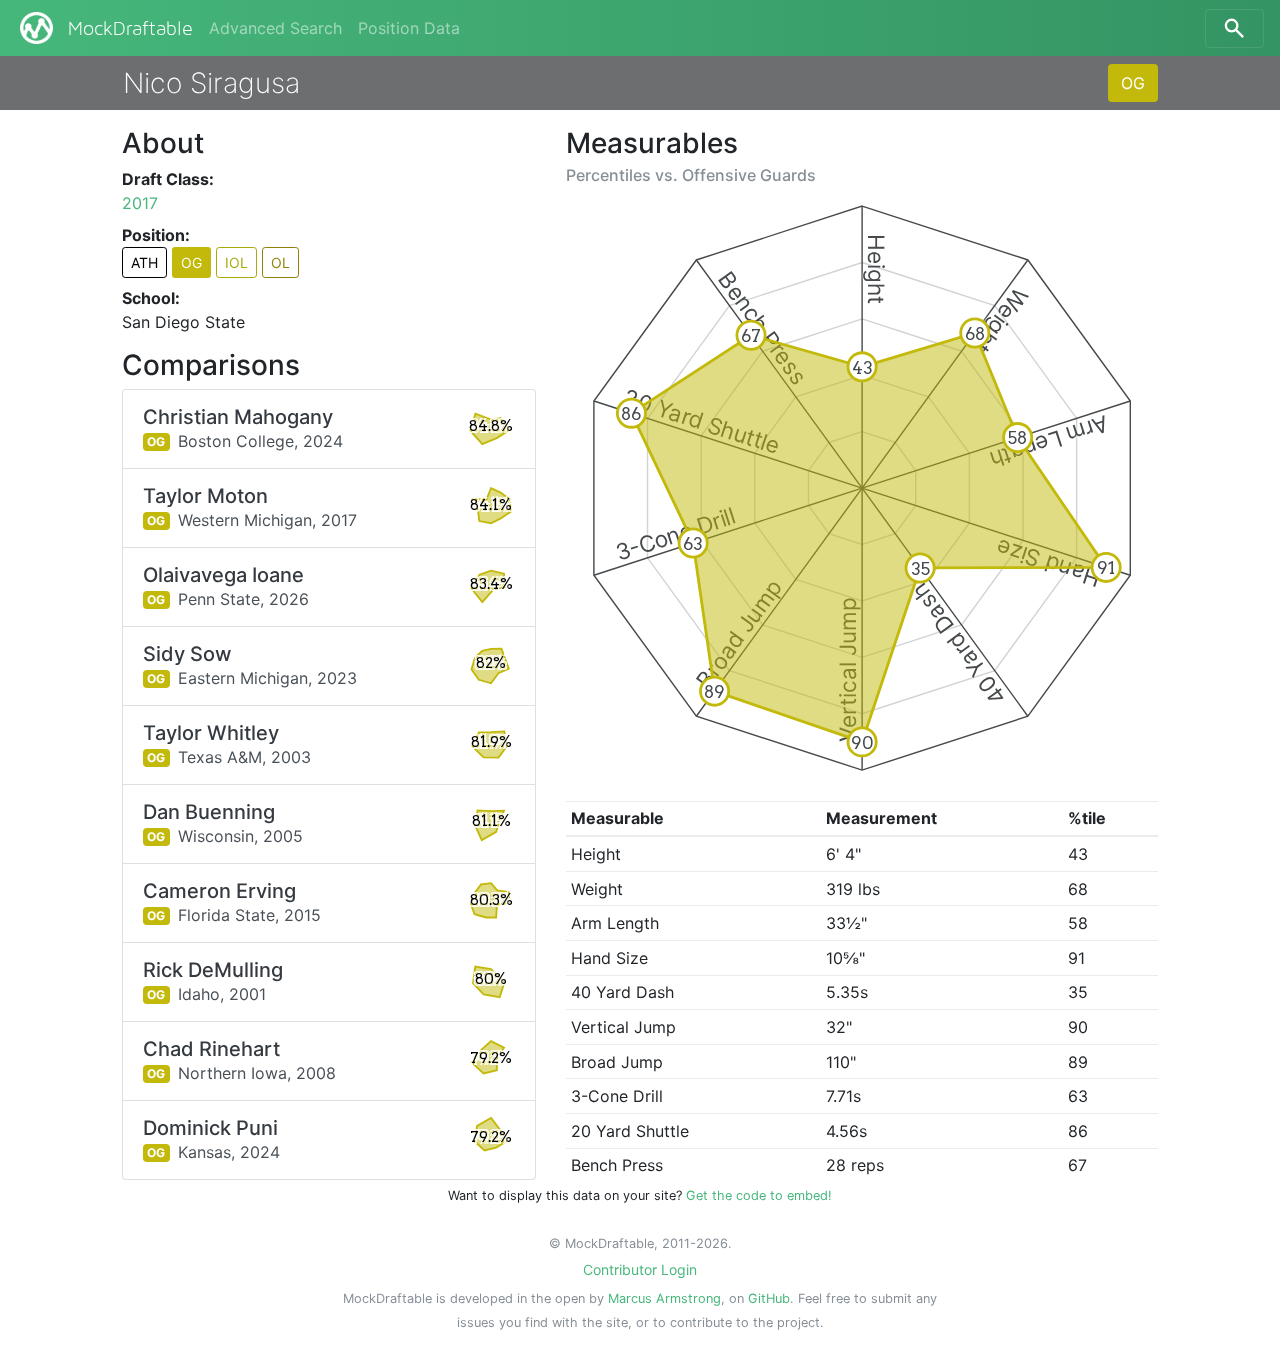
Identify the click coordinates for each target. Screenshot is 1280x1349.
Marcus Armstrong (664, 1298)
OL (280, 262)
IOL (236, 262)
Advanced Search (275, 28)
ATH (144, 262)
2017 (140, 203)
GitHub (769, 1298)
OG (1133, 83)
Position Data (409, 28)
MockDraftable (130, 29)
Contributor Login (640, 1269)
